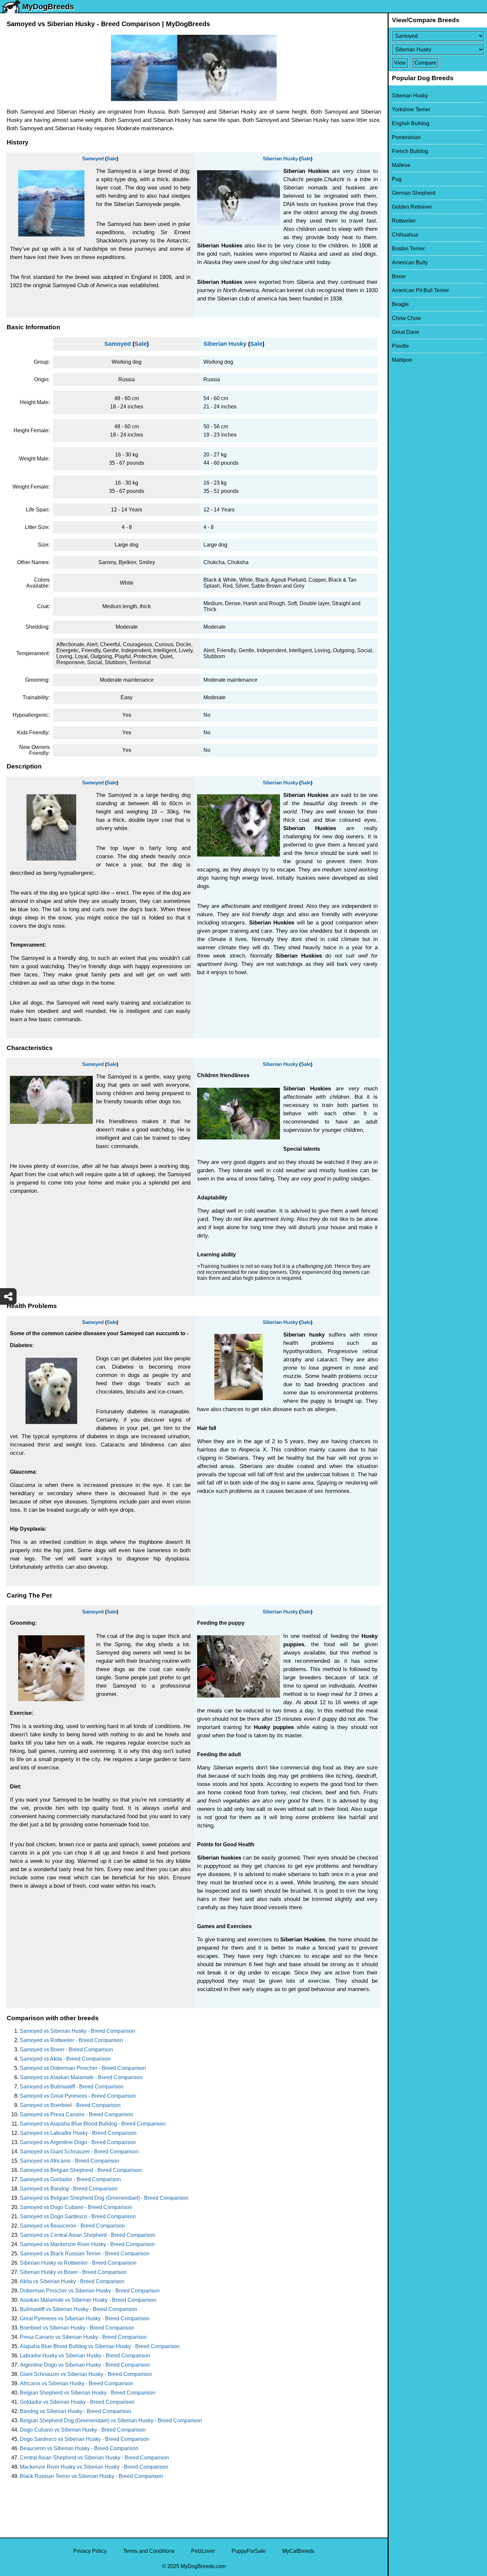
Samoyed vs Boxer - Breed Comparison (66, 2050)
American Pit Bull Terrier (420, 290)
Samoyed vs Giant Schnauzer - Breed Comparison (79, 2152)
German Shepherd (414, 193)
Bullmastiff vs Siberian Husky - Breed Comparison (79, 2309)
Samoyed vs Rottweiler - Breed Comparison (71, 2040)
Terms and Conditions (149, 2551)
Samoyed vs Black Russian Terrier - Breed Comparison (85, 2254)
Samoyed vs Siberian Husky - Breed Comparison (78, 2031)
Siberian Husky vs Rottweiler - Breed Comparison (78, 2263)
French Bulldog (410, 151)
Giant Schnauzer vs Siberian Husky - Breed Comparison (86, 2374)
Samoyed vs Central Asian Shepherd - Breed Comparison (88, 2235)
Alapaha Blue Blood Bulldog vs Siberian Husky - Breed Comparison (100, 2346)
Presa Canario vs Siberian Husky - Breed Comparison (83, 2337)
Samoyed (93, 158)
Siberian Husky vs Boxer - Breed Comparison (73, 2272)
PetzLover (203, 2551)
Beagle (400, 304)
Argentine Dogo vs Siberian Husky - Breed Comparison (85, 2365)
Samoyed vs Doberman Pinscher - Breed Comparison (83, 2068)
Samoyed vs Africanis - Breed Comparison (70, 2161)
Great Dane (406, 332)
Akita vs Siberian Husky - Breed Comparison (72, 2281)
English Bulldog (411, 123)
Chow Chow (406, 318)
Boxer (399, 276)
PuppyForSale (249, 2551)
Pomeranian (406, 137)
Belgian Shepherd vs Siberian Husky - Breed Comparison (88, 2393)
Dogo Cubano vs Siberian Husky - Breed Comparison (83, 2430)
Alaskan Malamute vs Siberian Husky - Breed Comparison (88, 2300)
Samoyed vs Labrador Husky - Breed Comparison (78, 2133)
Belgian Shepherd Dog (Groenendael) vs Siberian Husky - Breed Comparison (111, 2420)
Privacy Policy (90, 2551)
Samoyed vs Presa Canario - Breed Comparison (77, 2114)
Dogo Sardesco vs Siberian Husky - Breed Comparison (85, 2439)
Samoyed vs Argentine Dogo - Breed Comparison (78, 2142)
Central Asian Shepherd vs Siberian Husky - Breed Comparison (94, 2458)
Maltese (401, 165)
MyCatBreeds (298, 2551)
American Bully (410, 263)
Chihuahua (405, 235)
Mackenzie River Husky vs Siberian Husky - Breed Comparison (94, 2467)
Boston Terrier (408, 249)
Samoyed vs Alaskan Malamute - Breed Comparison (81, 2077)
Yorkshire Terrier (411, 109)
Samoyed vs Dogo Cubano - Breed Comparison (76, 2207)
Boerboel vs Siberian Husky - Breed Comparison (77, 2328)
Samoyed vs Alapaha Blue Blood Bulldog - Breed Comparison (93, 2124)
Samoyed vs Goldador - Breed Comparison (70, 2179)
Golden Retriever (412, 207)
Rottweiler (404, 221)
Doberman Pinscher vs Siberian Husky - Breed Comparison (90, 2291)
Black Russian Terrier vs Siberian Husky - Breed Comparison (91, 2476)
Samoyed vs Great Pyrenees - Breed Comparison (78, 2096)
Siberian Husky (280, 158)
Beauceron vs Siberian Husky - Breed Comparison (79, 2448)
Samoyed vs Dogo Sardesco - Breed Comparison (78, 2216)
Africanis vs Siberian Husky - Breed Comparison (77, 2383)
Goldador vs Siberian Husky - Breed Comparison (77, 2402)
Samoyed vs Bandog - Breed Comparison (69, 2189)
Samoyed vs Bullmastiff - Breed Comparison (72, 2087)
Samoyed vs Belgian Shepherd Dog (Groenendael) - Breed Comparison (104, 2198)
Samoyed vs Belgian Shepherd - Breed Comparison (81, 2170)
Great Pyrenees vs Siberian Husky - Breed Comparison (85, 2318)
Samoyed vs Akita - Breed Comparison (65, 2059)
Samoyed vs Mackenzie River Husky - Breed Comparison (87, 2244)
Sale (112, 158)
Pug (397, 179)
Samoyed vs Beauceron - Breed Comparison (72, 2226)
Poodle (400, 346)
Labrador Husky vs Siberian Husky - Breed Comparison (85, 2356)
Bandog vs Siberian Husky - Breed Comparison (76, 2411)
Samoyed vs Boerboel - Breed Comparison (70, 2105)
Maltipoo (402, 360)
